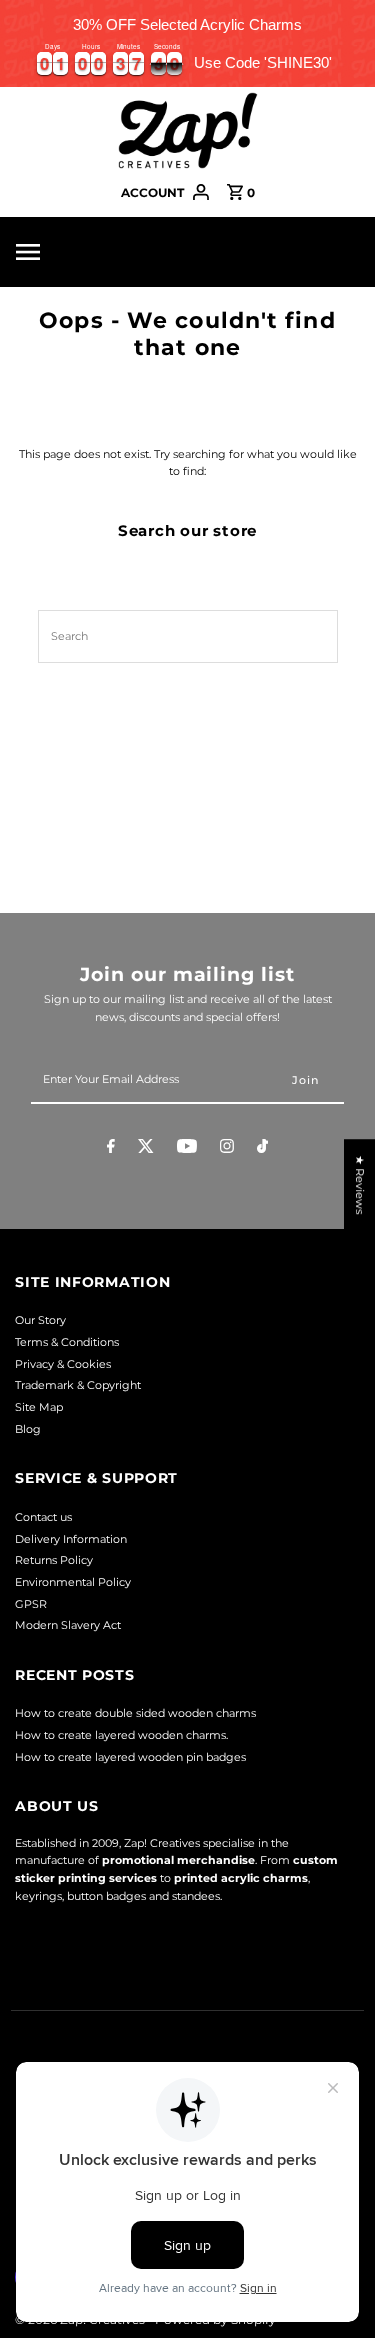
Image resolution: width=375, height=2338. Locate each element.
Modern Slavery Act (68, 1625)
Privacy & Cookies (63, 1364)
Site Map (39, 1407)
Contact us (43, 1517)
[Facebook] (111, 1149)
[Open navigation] (61, 252)
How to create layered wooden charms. (121, 1735)
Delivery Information (71, 1539)
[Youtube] (187, 1149)
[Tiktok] (262, 1149)
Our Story (40, 1320)
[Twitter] (146, 1149)
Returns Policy (54, 1560)
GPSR (31, 1604)
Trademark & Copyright (78, 1385)
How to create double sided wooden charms (135, 1713)
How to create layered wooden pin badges (130, 1757)
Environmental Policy (73, 1582)
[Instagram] (227, 1149)
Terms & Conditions (67, 1342)
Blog (28, 1429)
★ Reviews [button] (360, 1184)
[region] (187, 43)
